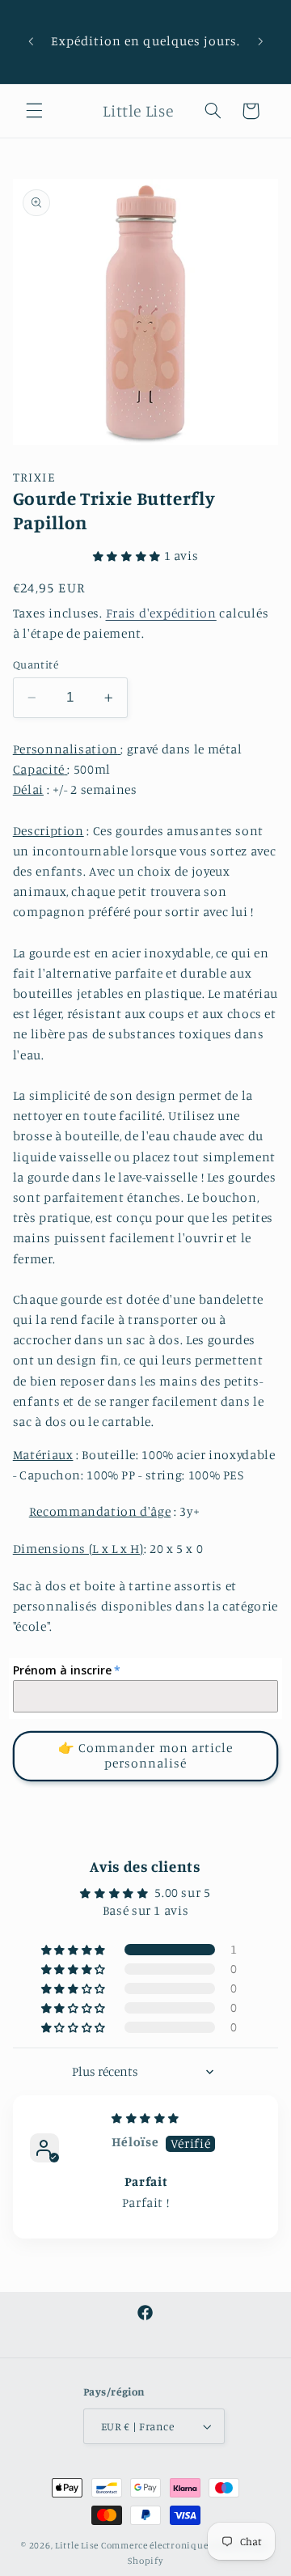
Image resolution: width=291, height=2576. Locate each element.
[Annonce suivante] (260, 41)
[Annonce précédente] (31, 41)
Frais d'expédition (161, 613)
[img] (145, 2118)
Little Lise (77, 2545)
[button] (34, 111)
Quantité (36, 664)
